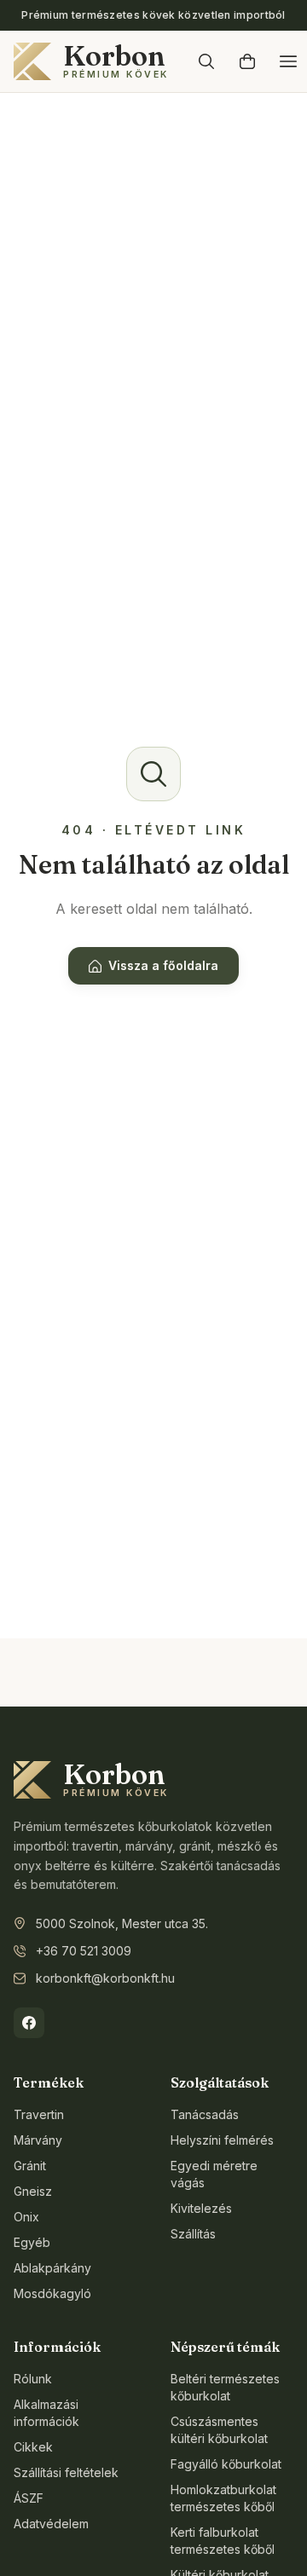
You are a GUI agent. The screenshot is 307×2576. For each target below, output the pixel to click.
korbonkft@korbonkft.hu (105, 1978)
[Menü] (288, 61)
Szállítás (193, 2234)
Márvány (38, 2140)
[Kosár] (247, 61)
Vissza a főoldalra (163, 965)
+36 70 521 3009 (84, 1951)
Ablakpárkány (52, 2268)
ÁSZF (29, 2498)
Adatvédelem (51, 2524)
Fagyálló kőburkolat (226, 2464)
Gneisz (33, 2191)
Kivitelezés (201, 2208)
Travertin (39, 2114)
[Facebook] (29, 2023)
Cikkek (33, 2447)
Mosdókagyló (52, 2293)
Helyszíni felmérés (222, 2140)
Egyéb (32, 2242)
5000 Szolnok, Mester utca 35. (122, 1923)
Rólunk (33, 2379)
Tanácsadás (205, 2114)
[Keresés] (206, 61)
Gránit (30, 2166)
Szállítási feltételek (66, 2472)
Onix (26, 2217)
